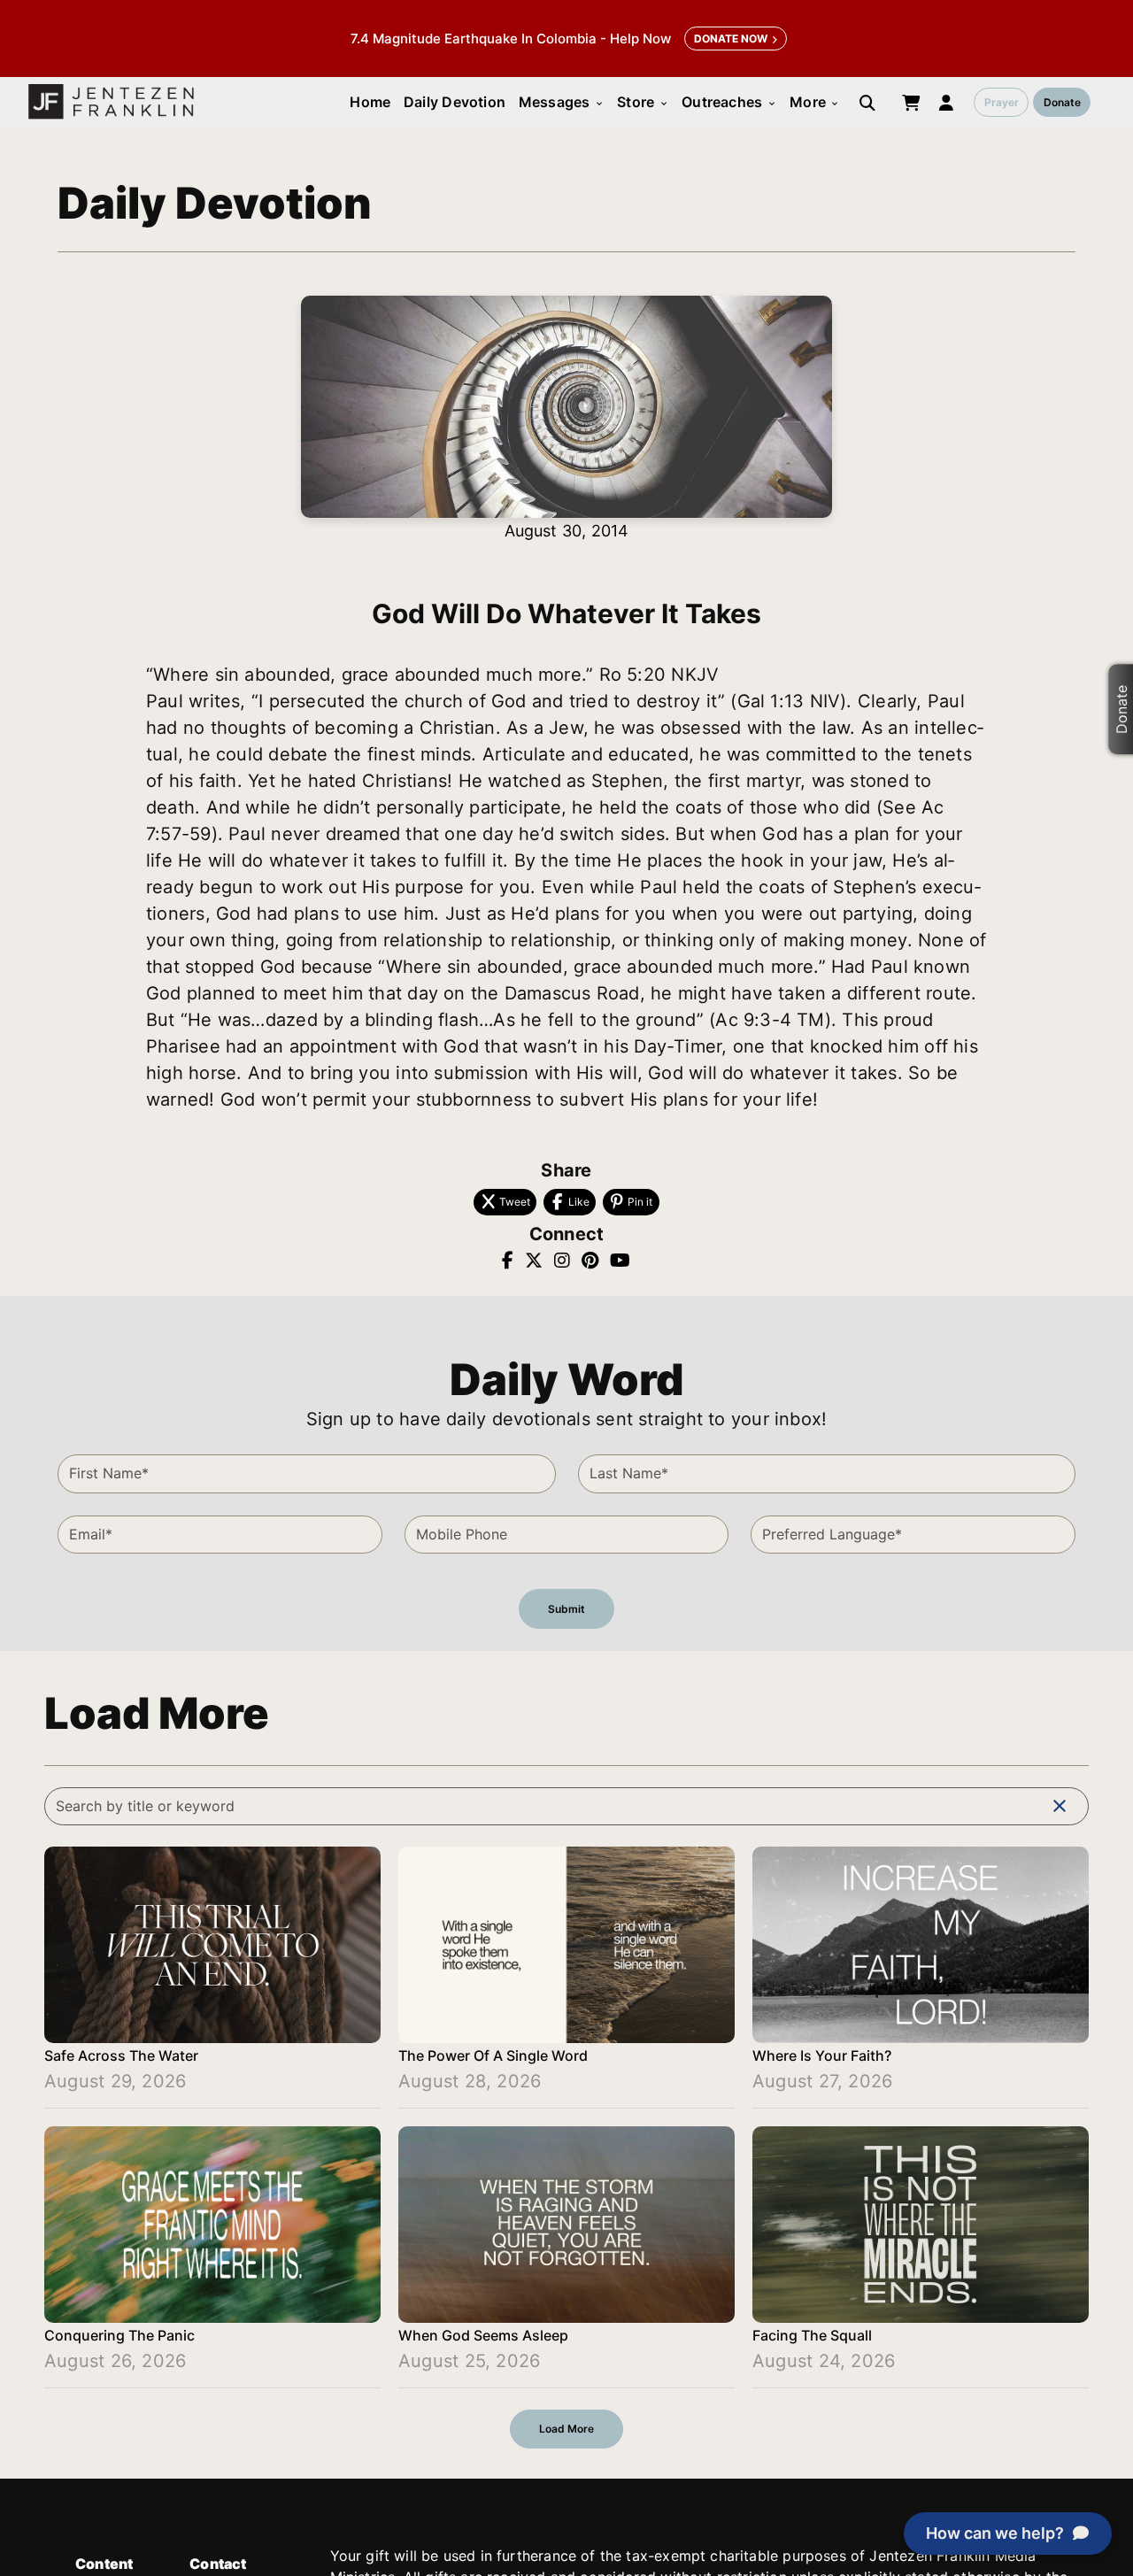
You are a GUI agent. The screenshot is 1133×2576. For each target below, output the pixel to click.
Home (370, 102)
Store (643, 102)
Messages (562, 102)
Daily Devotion (455, 102)
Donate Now (731, 39)
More (815, 102)
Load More (566, 2429)
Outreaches (729, 102)
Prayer (1002, 102)
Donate (1062, 102)
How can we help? (995, 2533)
